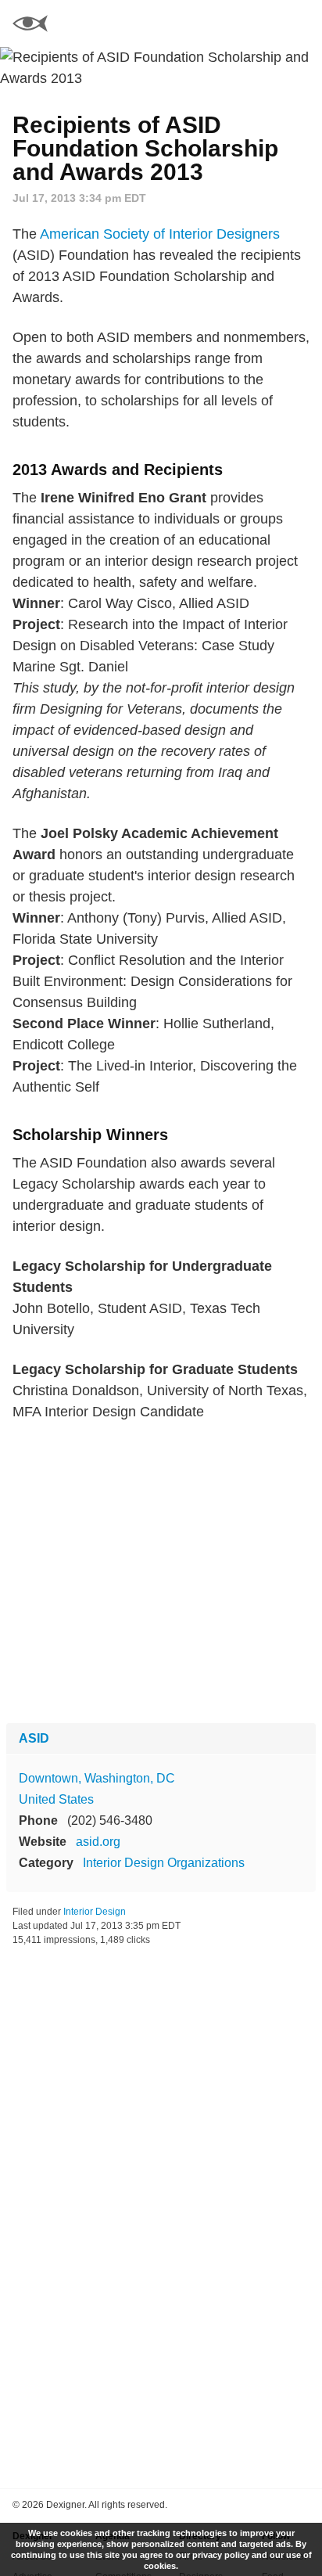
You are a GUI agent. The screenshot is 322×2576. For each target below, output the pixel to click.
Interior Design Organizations (164, 1863)
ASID (34, 1738)
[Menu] (301, 23)
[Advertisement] (161, 1573)
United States (56, 1799)
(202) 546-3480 (110, 1820)
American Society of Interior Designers (160, 234)
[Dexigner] (30, 25)
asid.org (98, 1842)
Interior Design (95, 1912)
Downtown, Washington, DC (97, 1778)
